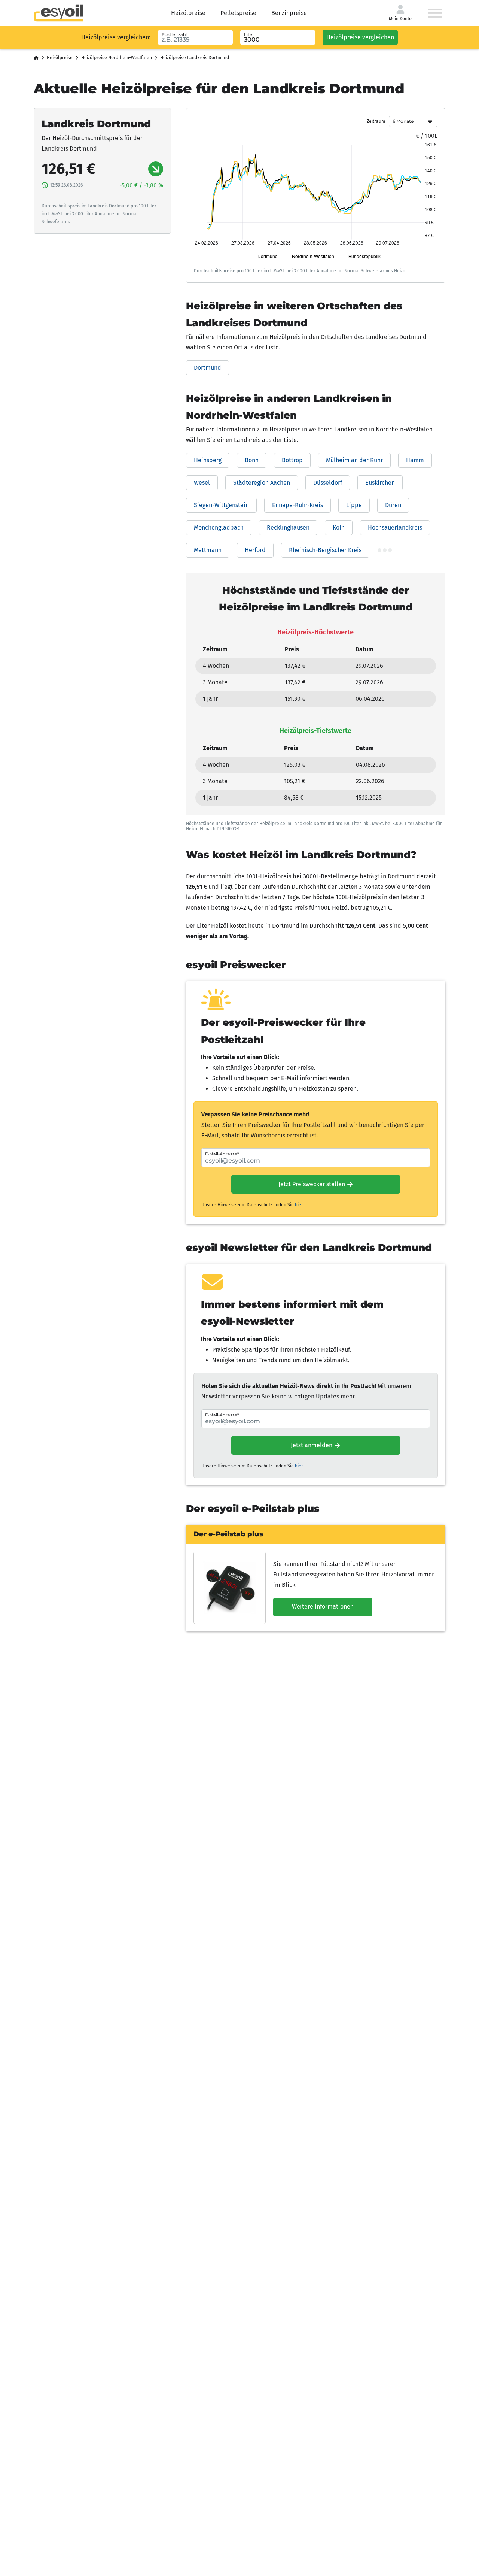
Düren (393, 505)
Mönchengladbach (219, 528)
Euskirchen (380, 483)
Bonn (252, 460)
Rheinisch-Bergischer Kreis (325, 550)
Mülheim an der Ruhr (354, 460)
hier (299, 1205)
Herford (255, 550)
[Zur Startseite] (58, 13)
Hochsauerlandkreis (395, 528)
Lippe (354, 505)
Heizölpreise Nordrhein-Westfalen (117, 58)
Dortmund (208, 368)
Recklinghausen (288, 528)
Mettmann (208, 550)
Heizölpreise (188, 13)
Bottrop (292, 460)
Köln (339, 528)
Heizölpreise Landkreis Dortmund (195, 58)
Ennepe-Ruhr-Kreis (298, 505)
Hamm (415, 460)
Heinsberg (208, 460)
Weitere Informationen (323, 1607)
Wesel (202, 483)
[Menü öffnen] (435, 13)
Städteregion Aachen (262, 483)
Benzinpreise (289, 13)
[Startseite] (36, 58)
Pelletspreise (238, 13)
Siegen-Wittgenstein (221, 505)
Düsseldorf (328, 483)
